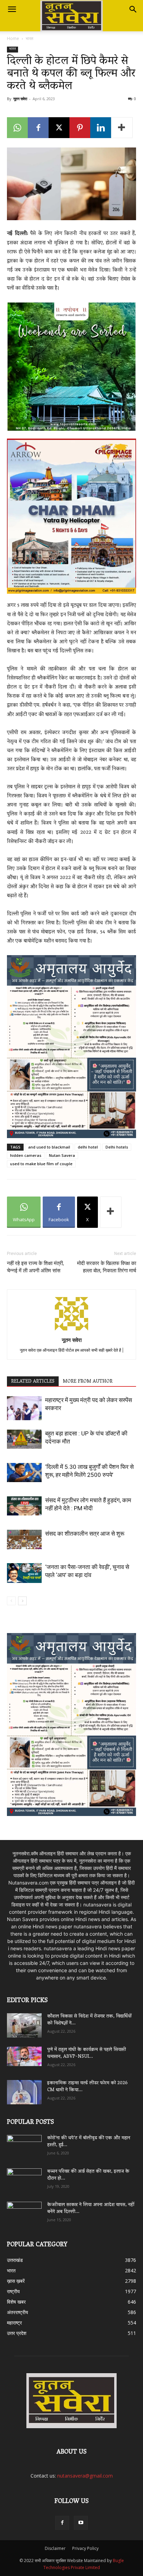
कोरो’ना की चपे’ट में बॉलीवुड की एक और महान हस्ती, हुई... (89, 2142)
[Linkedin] (101, 128)
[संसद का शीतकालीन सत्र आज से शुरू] (24, 1539)
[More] (122, 128)
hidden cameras (26, 1155)
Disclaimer (55, 2548)
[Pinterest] (80, 128)
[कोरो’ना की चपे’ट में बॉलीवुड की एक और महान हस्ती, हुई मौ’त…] (24, 2144)
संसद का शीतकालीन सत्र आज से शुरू (85, 1534)
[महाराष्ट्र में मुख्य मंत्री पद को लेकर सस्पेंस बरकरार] (24, 1408)
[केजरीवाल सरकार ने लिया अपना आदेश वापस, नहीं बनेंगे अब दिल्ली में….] (24, 2211)
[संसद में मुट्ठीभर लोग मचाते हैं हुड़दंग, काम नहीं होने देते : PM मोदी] (24, 1506)
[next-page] (22, 1601)
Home (13, 38)
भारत (30, 38)
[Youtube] (81, 2523)
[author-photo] (71, 1330)
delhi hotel (88, 1147)
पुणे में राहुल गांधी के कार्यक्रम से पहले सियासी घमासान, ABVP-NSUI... (87, 2053)
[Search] (133, 9)
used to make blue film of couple (41, 1164)
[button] (12, 9)
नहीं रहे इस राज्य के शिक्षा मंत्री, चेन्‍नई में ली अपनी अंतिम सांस (35, 1267)
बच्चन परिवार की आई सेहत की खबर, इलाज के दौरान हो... (88, 2175)
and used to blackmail (49, 1147)
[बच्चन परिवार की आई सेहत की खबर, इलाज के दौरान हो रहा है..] (24, 2178)
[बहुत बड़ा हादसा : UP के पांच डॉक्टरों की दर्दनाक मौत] (24, 1439)
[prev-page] (11, 1601)
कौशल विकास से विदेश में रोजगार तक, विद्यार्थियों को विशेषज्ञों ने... (89, 2020)
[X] (59, 128)
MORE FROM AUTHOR (88, 1382)
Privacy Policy (85, 2548)
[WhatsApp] (17, 128)
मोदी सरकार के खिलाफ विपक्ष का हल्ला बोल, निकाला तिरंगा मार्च (107, 1267)
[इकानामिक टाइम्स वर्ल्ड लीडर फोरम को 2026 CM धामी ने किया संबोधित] (24, 2092)
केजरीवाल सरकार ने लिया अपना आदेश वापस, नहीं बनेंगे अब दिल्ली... (91, 2209)
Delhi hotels (117, 1147)
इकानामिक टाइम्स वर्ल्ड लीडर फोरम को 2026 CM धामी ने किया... (87, 2087)
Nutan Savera (62, 1155)
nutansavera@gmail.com (85, 2476)
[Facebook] (38, 128)
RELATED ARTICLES (33, 1382)
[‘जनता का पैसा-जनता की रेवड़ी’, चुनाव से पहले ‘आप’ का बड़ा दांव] (24, 1573)
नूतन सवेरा (20, 99)
